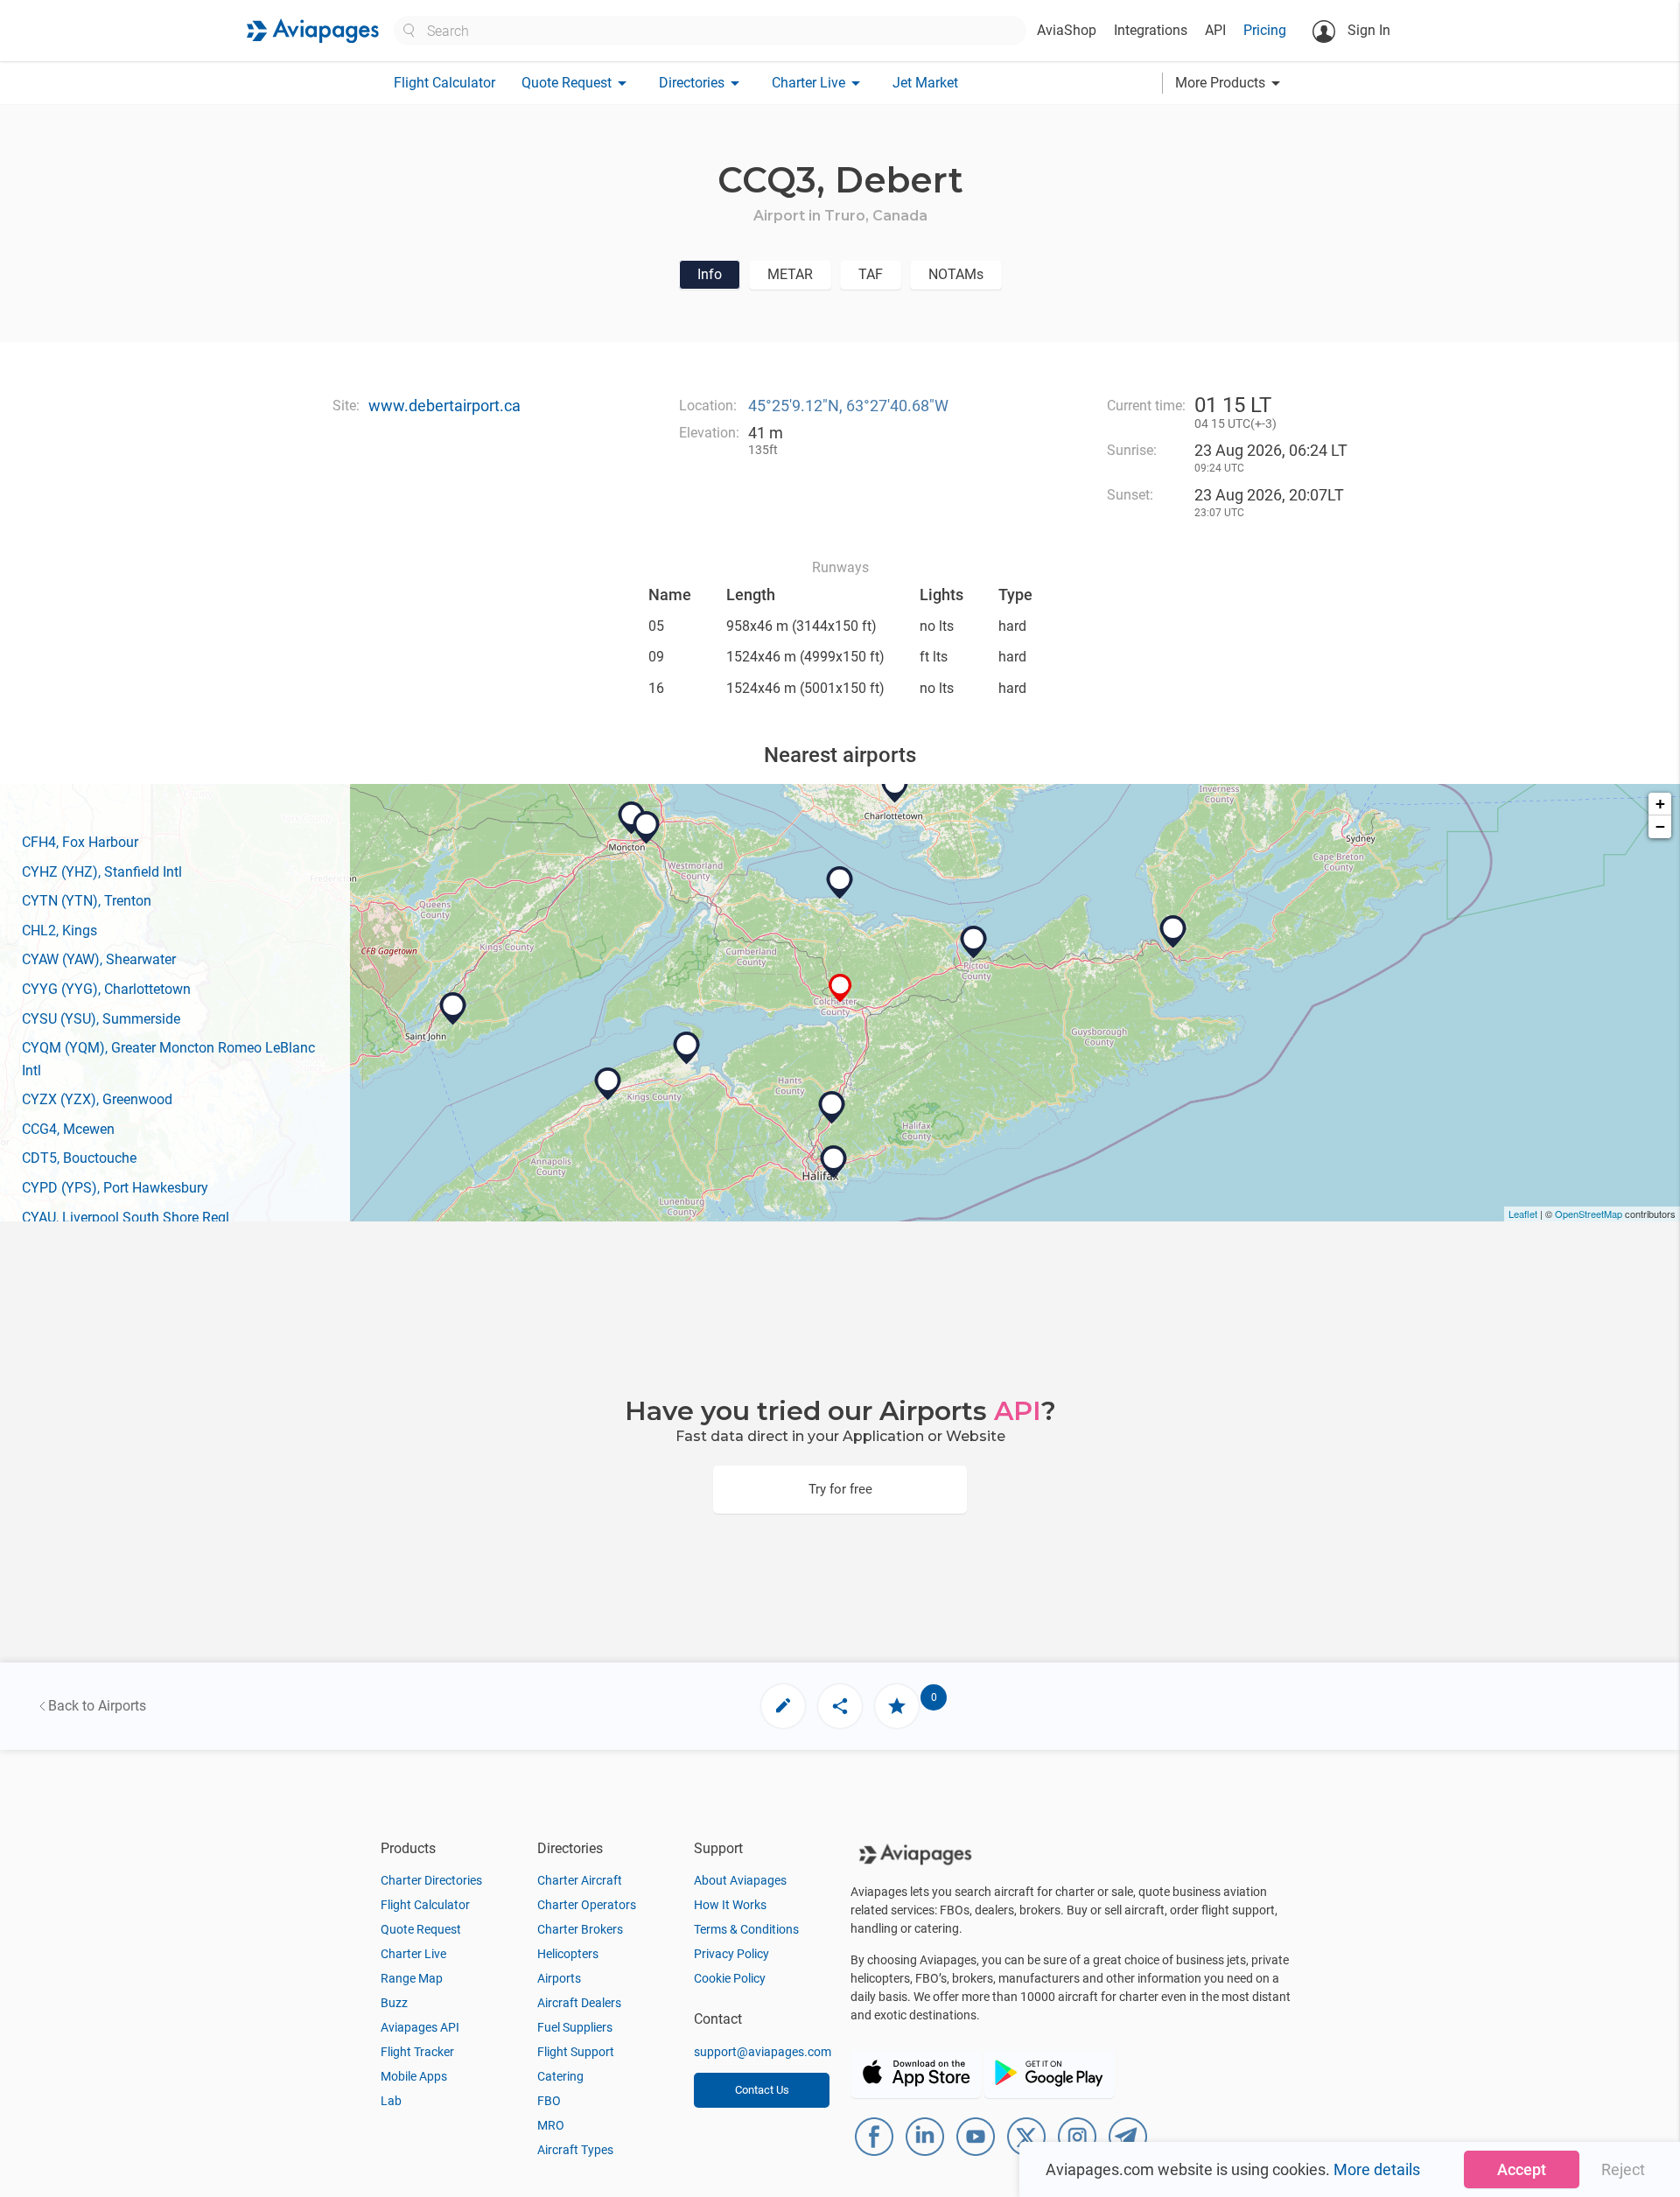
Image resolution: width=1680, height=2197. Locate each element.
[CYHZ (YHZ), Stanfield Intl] (832, 1108)
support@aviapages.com (763, 2052)
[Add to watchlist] (897, 1706)
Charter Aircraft (580, 1880)
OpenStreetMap (1589, 1214)
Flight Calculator (444, 83)
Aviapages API (420, 2027)
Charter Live (413, 1954)
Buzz (394, 2003)
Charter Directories (431, 1880)
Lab (391, 2101)
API (1215, 30)
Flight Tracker (417, 2052)
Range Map (412, 1978)
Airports (559, 1978)
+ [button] (1660, 804)
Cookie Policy (730, 1978)
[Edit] (783, 1706)
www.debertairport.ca (444, 406)
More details (1377, 2169)
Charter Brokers (580, 1929)
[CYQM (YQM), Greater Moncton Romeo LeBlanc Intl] (647, 828)
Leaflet (1523, 1214)
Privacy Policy (731, 1954)
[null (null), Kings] (687, 1048)
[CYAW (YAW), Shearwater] (834, 1162)
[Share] (840, 1706)
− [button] (1660, 826)
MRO (551, 2125)
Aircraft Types (575, 2150)
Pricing (1265, 30)
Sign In (1367, 30)
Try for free (840, 1489)
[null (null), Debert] (840, 988)
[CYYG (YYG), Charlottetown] (895, 787)
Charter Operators (587, 1905)
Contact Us (762, 2090)
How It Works (730, 1905)
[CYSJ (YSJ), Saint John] (453, 1009)
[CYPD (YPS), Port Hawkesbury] (1173, 932)
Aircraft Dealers (579, 2003)
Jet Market (925, 83)
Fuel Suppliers (575, 2027)
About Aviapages (740, 1880)
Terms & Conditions (746, 1929)
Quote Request (421, 1929)
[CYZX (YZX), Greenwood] (608, 1084)
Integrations (1151, 30)
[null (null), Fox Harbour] (840, 883)
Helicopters (568, 1954)
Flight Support (576, 2052)
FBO (549, 2101)
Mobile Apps (414, 2076)
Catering (560, 2076)
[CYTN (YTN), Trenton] (974, 942)
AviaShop (1067, 30)
